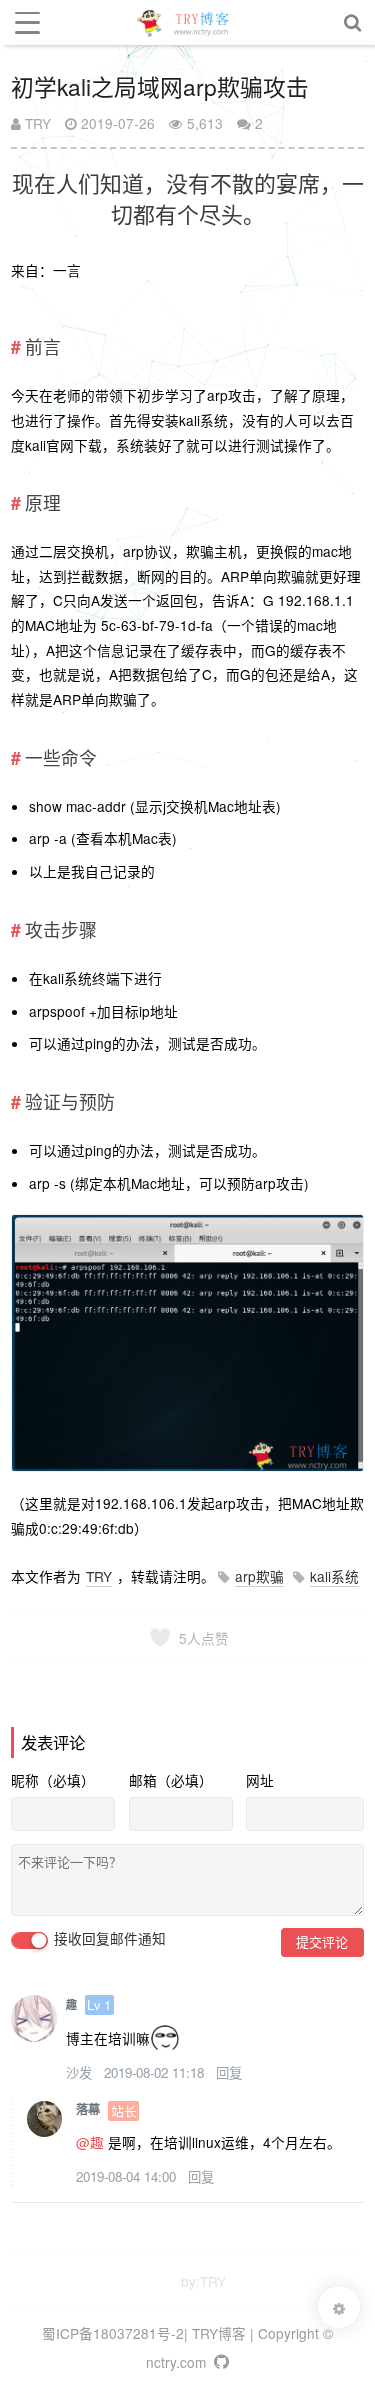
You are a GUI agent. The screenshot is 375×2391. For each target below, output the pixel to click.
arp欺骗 (259, 1576)
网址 (260, 1780)
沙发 (81, 2072)
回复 (229, 2072)
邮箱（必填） (171, 1780)
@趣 (90, 2142)
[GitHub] (219, 2362)
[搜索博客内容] (352, 22)
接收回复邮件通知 (108, 1939)
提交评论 (322, 1941)
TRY (36, 123)
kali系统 (334, 1576)
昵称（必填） (53, 1780)
